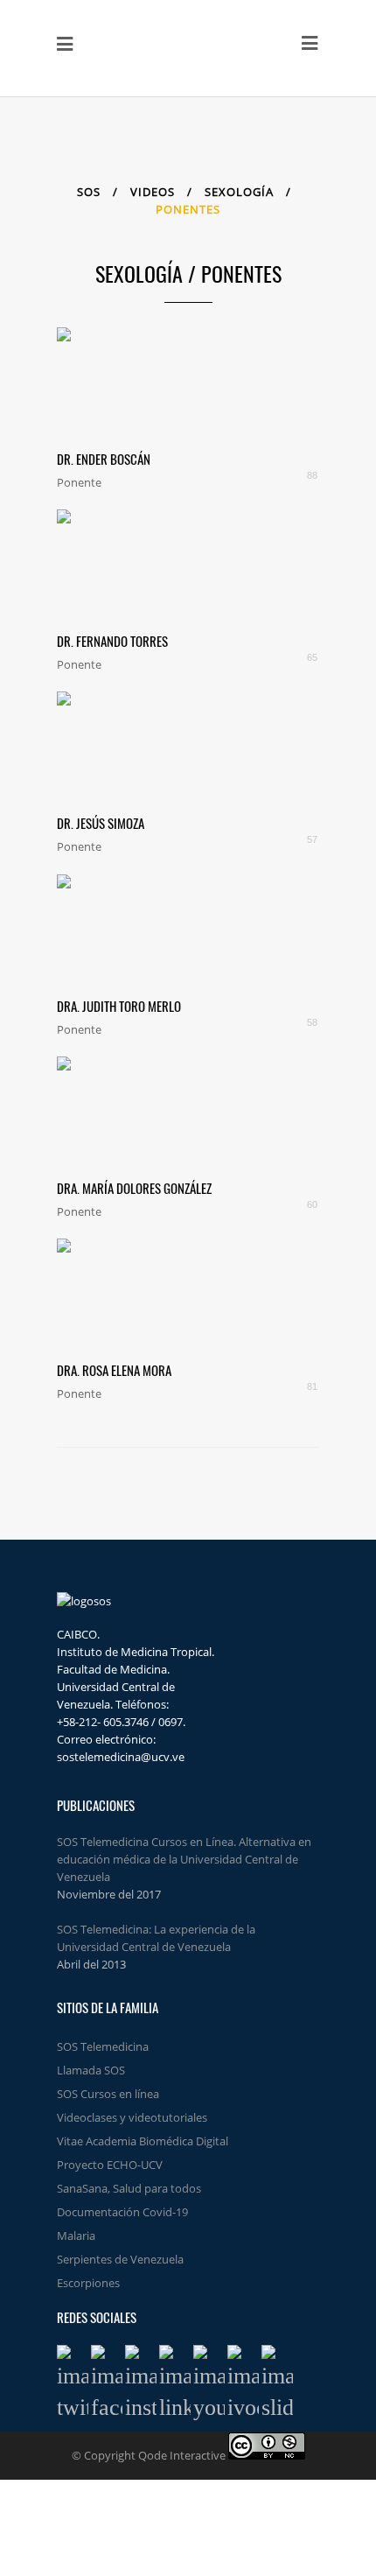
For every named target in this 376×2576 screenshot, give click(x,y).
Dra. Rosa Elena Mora (114, 1370)
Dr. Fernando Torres (112, 641)
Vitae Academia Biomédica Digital (143, 2141)
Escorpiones (88, 2283)
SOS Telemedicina (103, 2046)
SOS (89, 192)
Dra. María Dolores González (134, 1188)
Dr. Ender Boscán (104, 459)
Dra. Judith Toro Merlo (119, 1006)
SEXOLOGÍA (241, 192)
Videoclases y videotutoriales (132, 2117)
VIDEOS (153, 192)
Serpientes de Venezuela (120, 2259)
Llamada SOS (91, 2070)
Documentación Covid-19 (122, 2212)
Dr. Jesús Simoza (101, 823)
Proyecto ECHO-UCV (110, 2165)
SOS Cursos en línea (108, 2094)
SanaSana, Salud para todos (129, 2188)
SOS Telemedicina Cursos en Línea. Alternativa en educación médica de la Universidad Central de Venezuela (184, 1859)
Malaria (76, 2236)
